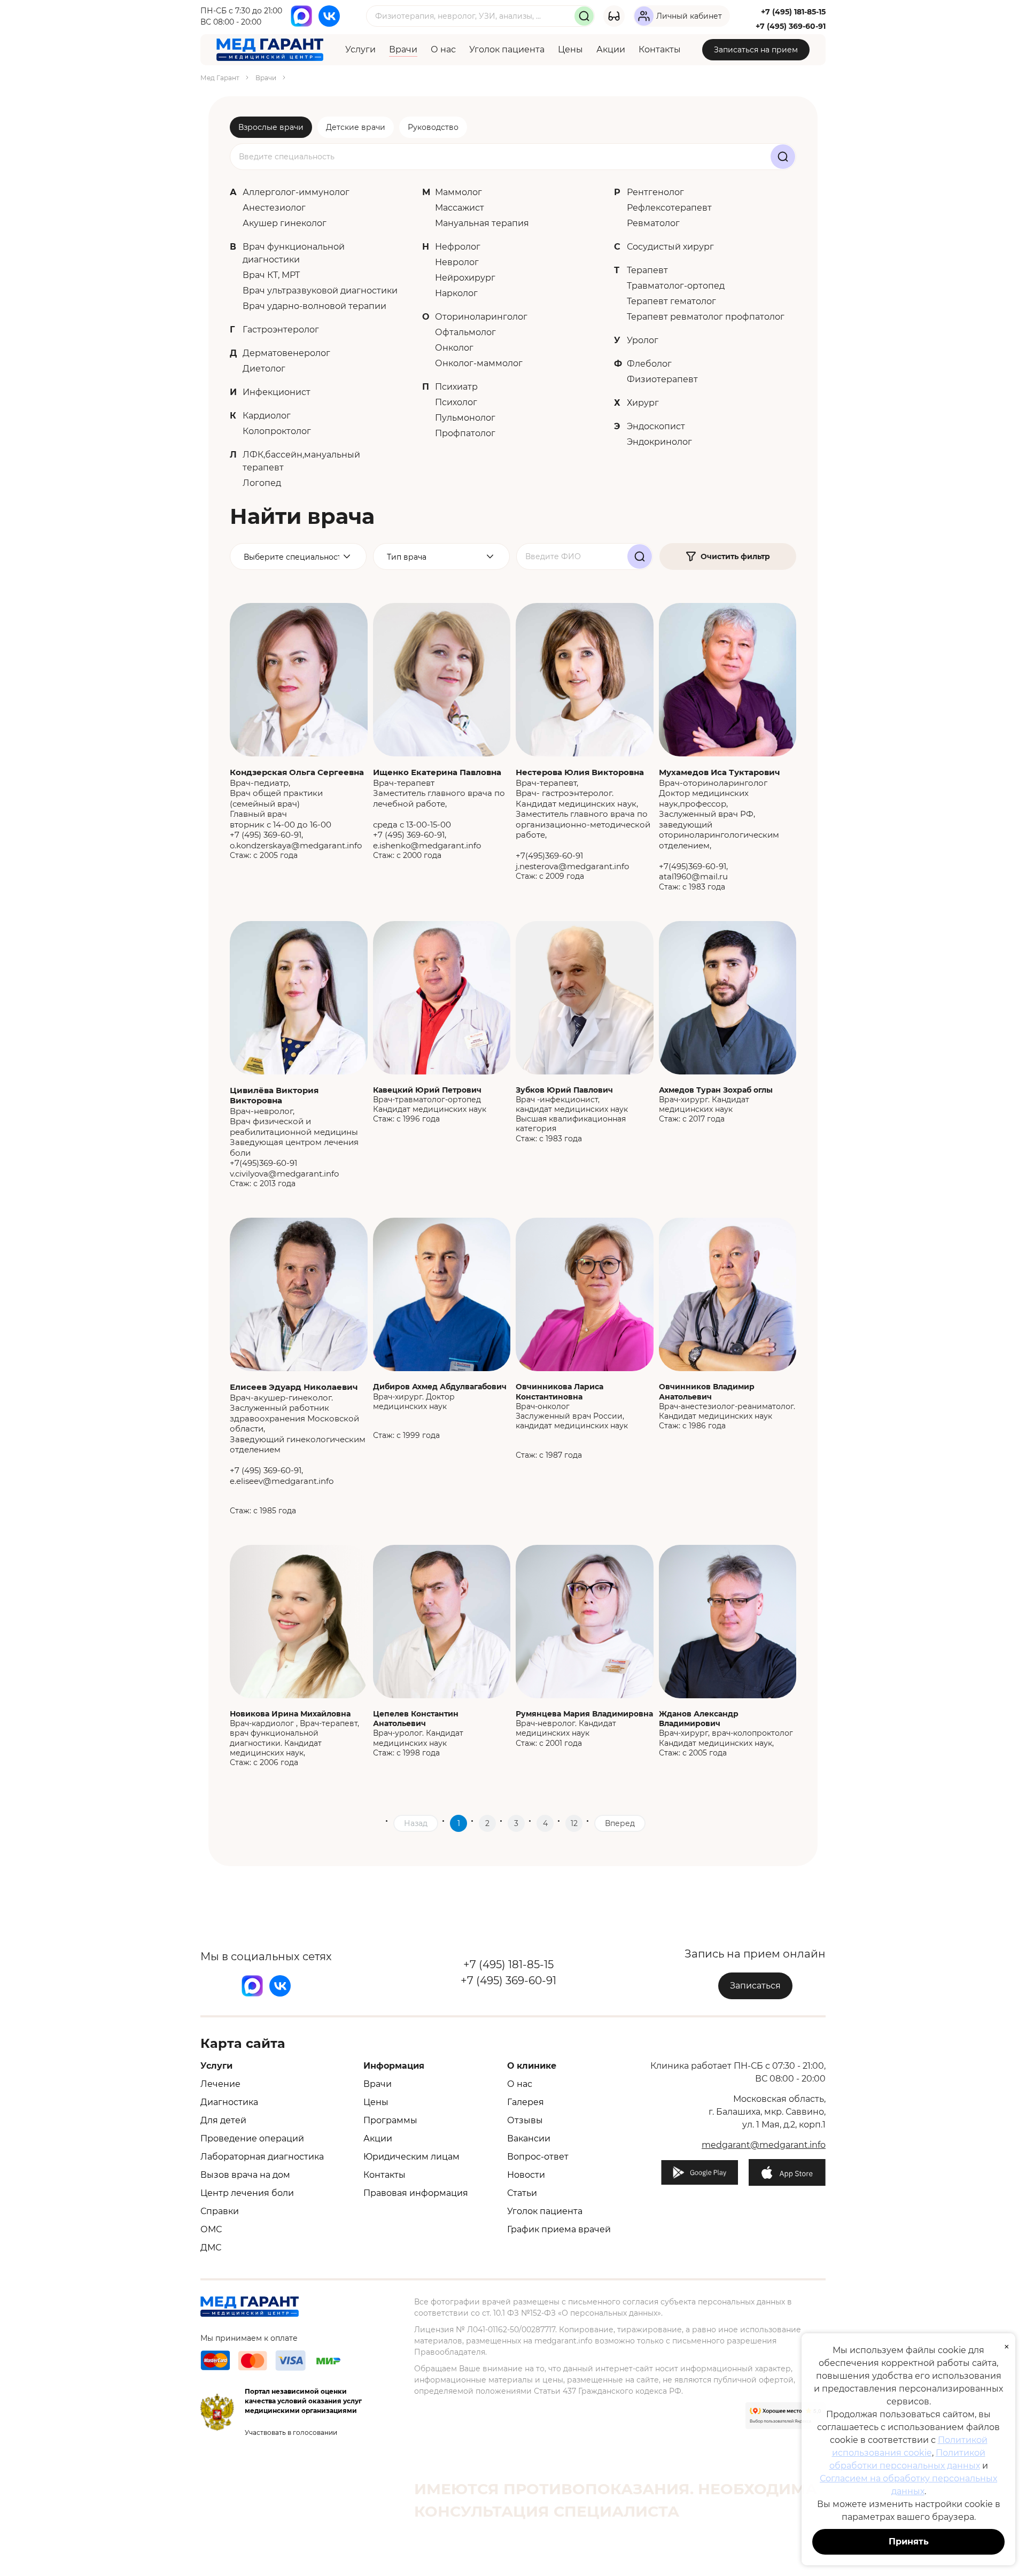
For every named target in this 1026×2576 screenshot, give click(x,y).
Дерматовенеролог (286, 353)
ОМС (211, 2229)
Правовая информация (416, 2193)
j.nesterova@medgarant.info (572, 866)
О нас (443, 49)
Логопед (262, 483)
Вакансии (529, 2138)
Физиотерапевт (662, 379)
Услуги (360, 49)
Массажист (460, 208)
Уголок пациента (507, 49)
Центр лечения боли (247, 2193)
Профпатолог (465, 433)
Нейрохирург (465, 278)
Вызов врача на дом (245, 2175)
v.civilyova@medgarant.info (284, 1174)
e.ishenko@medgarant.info (427, 845)
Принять (909, 2542)
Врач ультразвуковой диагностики (320, 291)
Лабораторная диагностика (262, 2157)
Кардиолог (267, 416)
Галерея (526, 2102)
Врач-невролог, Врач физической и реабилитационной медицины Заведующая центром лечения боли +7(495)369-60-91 (294, 1127)
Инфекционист (277, 392)
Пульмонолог (465, 418)
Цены (570, 49)
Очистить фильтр (735, 556)
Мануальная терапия (482, 223)
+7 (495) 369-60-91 (791, 26)
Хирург (643, 403)
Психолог (456, 402)
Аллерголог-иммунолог (296, 192)
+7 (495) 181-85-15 (793, 12)
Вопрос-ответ (538, 2157)
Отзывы (525, 2120)
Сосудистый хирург (670, 247)
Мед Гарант (220, 78)
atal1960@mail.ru (693, 876)
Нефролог (458, 247)
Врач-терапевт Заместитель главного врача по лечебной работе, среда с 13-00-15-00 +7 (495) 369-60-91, (439, 803)
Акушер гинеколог (285, 223)
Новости (526, 2175)
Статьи (522, 2193)
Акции (611, 49)
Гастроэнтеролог (281, 330)
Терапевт (647, 270)
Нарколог (456, 293)
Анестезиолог (274, 208)
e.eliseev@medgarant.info (282, 1481)
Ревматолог (653, 223)
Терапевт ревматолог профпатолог (706, 317)
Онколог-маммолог (479, 363)
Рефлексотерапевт (669, 208)
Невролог (457, 262)
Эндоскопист (656, 426)
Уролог (643, 340)
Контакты (660, 49)
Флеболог (649, 364)
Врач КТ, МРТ (271, 275)
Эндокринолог (659, 442)
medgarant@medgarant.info (764, 2145)
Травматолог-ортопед (676, 286)
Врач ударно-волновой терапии (314, 306)
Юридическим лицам (411, 2157)
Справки (220, 2211)
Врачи (403, 49)
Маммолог (458, 192)
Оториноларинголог (481, 317)
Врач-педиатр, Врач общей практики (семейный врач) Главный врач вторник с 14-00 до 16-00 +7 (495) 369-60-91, (297, 803)
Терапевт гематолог (671, 301)
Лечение (220, 2084)
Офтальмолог (465, 332)
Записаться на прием (756, 50)
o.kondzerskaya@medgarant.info (296, 845)
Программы (390, 2120)
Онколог (454, 348)
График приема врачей (559, 2229)
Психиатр (456, 387)
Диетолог (264, 369)
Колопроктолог (277, 431)
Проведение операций (252, 2138)
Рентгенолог (655, 192)
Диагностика (229, 2102)
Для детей (223, 2120)
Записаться (755, 1986)
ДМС (211, 2248)
